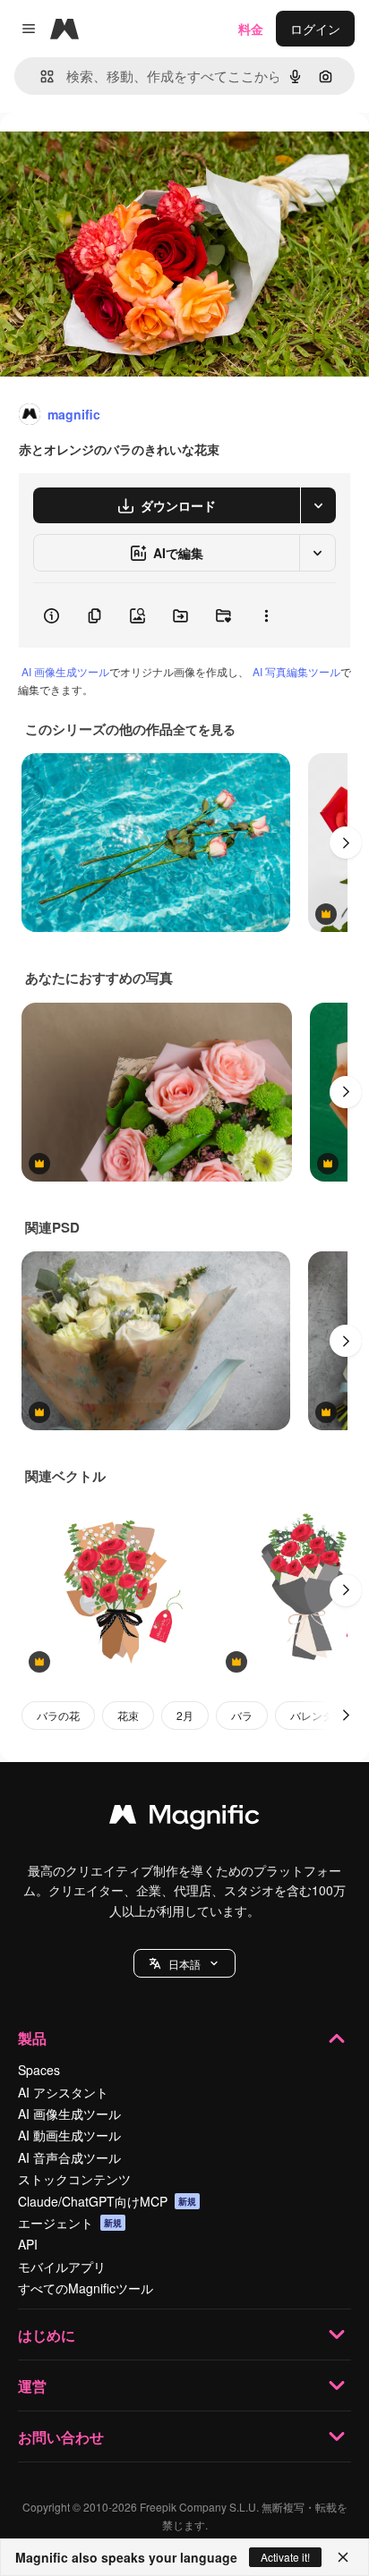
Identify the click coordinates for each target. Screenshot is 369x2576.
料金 (251, 29)
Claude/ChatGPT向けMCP (107, 2201)
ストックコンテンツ (74, 2179)
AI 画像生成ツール (65, 671)
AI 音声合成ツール (69, 2157)
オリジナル (123, 153)
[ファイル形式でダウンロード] (318, 505)
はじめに (47, 2335)
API (28, 2244)
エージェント (70, 2223)
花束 (128, 1715)
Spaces (39, 2070)
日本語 (184, 1964)
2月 (185, 1715)
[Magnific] (184, 1818)
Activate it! (285, 2557)
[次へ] (346, 843)
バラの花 (58, 1715)
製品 (32, 2038)
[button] (184, 1963)
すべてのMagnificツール (86, 2288)
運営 (32, 2386)
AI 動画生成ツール (69, 2135)
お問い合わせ (61, 2437)
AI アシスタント (63, 2092)
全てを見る (204, 729)
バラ (242, 1715)
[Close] (343, 2557)
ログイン (315, 29)
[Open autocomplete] (40, 76)
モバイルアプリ (62, 2267)
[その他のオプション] (266, 615)
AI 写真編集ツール (296, 671)
